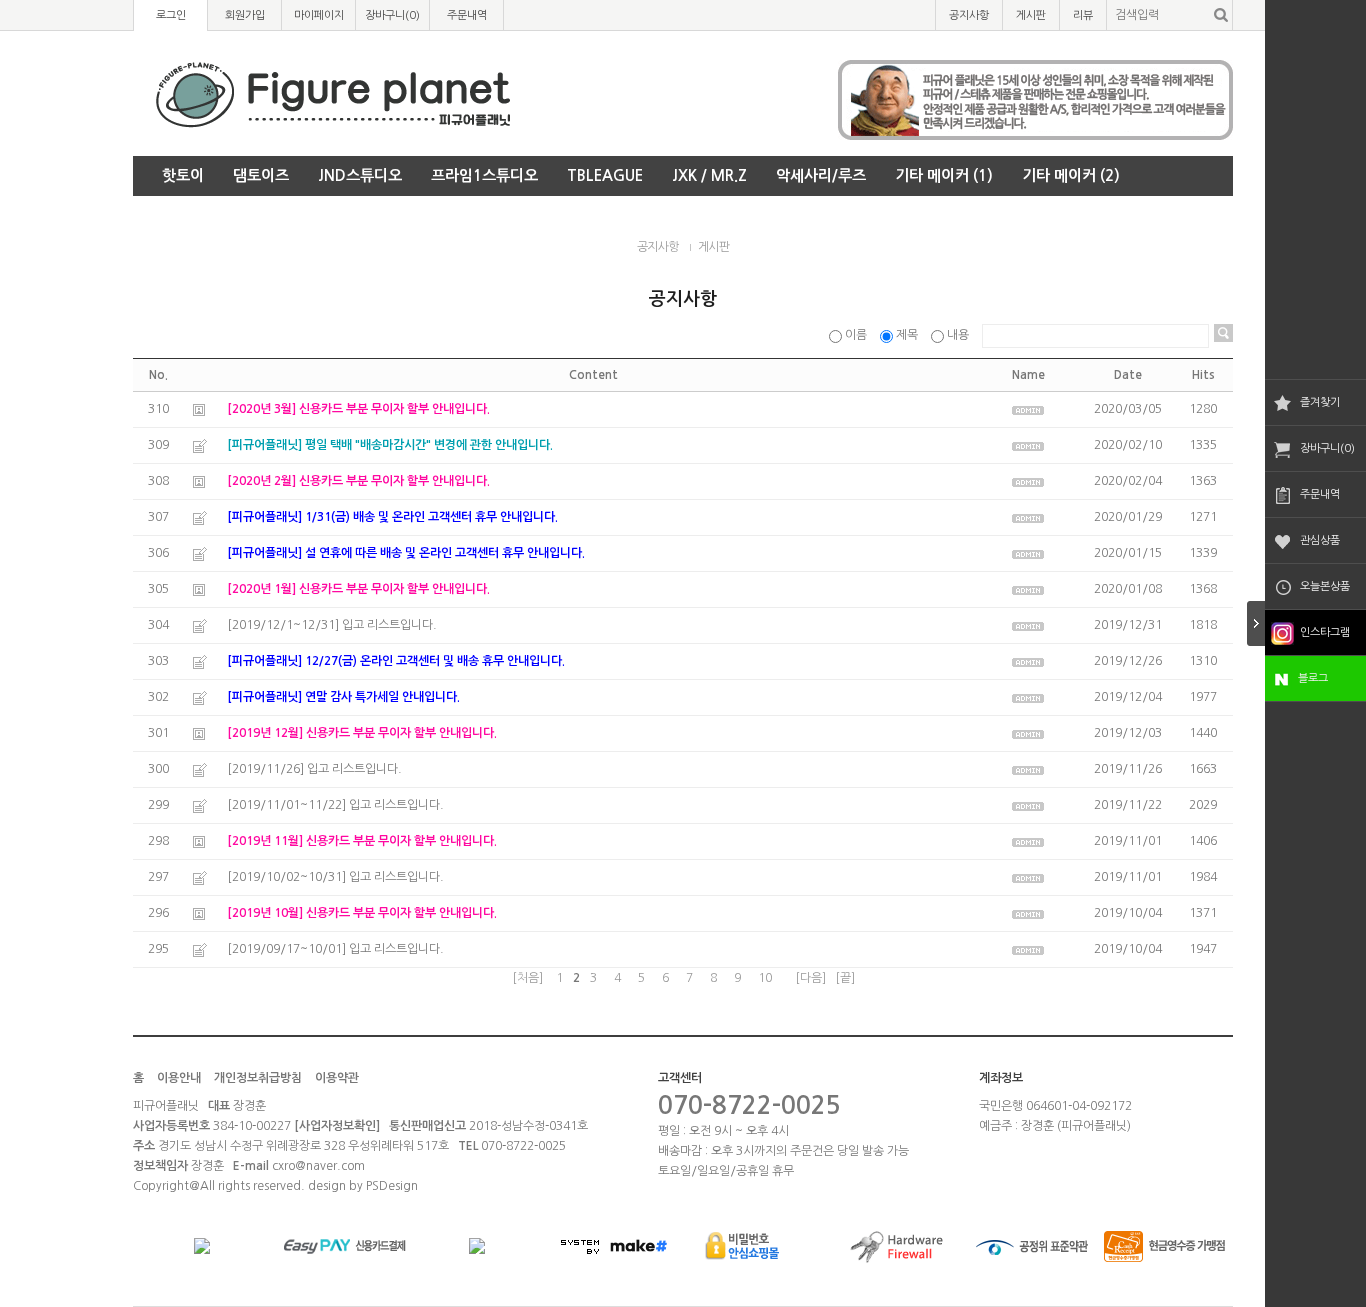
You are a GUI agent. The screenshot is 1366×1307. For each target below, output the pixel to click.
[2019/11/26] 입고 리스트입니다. (314, 769)
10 (765, 978)
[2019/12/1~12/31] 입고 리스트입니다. (332, 625)
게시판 (1031, 15)
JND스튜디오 (360, 175)
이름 (856, 335)
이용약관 (337, 1078)
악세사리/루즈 (821, 175)
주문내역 (1320, 494)
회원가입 (245, 15)
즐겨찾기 (1320, 402)
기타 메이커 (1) (944, 175)
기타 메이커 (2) (1071, 175)
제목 (907, 335)
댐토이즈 (261, 175)
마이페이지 (319, 15)
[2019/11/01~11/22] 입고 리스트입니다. (335, 805)
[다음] (810, 978)
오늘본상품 (1325, 586)
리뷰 (1083, 15)
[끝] (845, 978)
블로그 (1313, 678)
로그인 (171, 15)
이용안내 (179, 1078)
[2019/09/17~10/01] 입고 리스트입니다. (335, 949)
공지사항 (969, 15)
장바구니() (392, 15)
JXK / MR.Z (709, 175)
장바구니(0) (1327, 448)
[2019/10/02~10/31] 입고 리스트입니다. (335, 877)
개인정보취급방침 (258, 1078)
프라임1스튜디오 (484, 175)
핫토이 (183, 175)
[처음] (527, 978)
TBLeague (605, 175)
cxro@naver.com (318, 1166)
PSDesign (392, 1186)
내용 (958, 335)
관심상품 (1320, 540)
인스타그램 (1325, 632)
